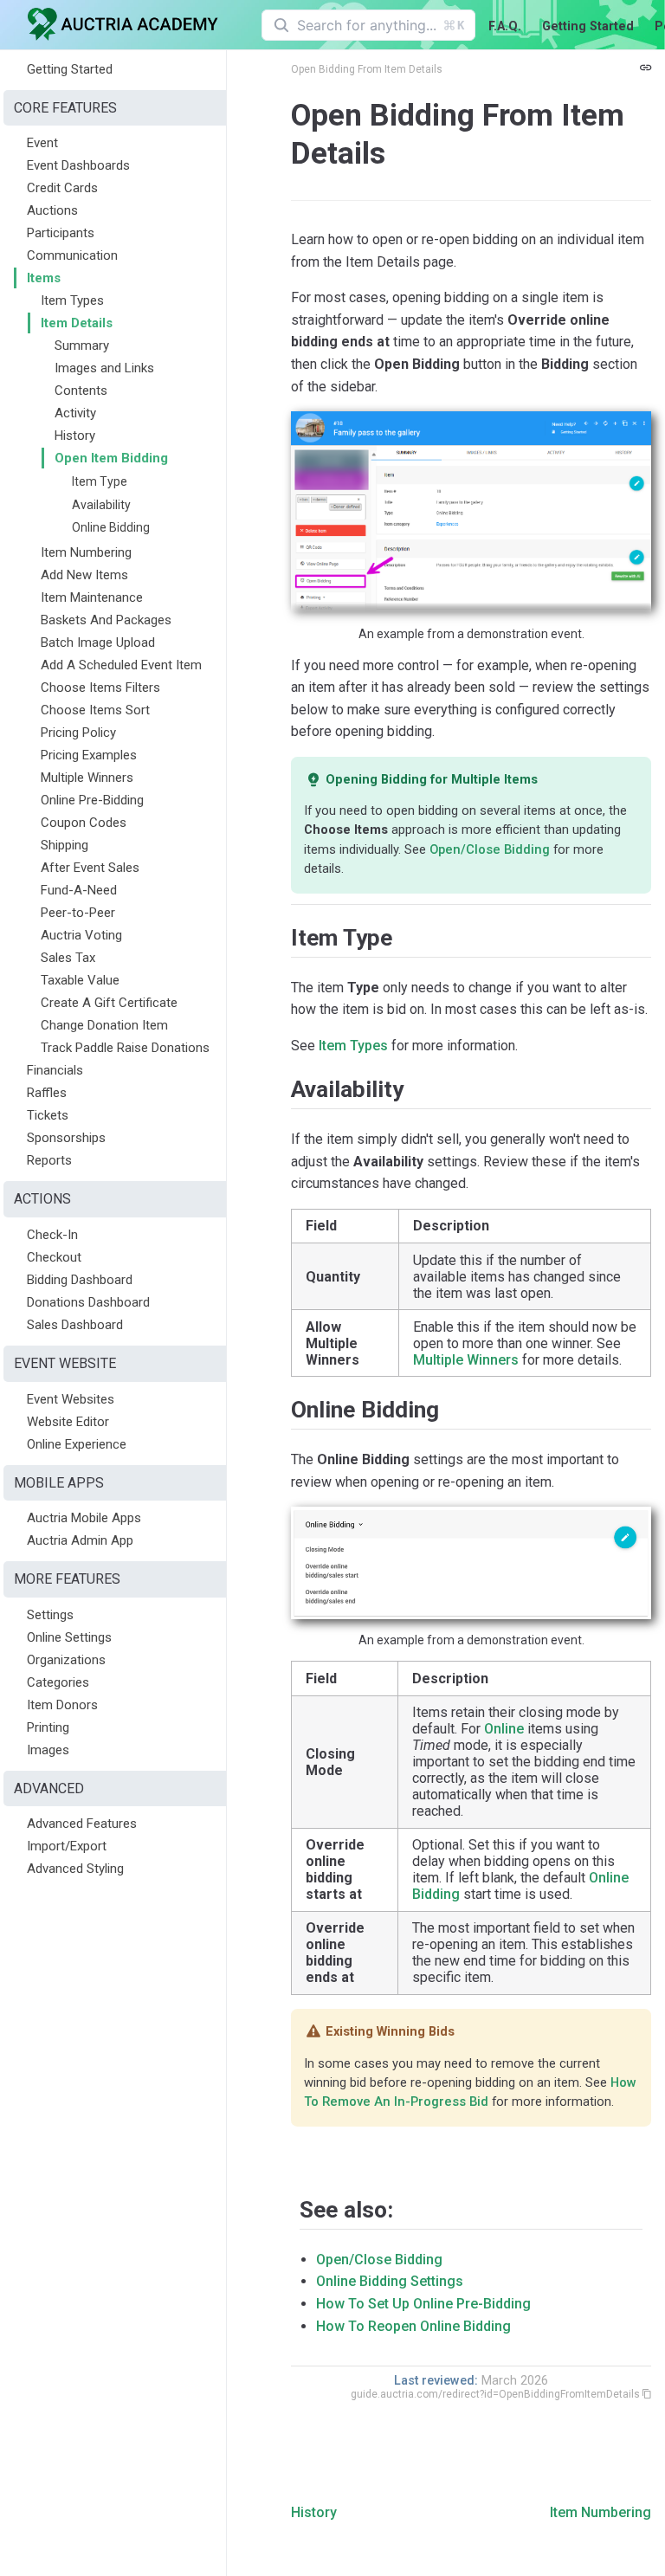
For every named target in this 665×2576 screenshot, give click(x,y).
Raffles (47, 1093)
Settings (50, 1615)
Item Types (72, 300)
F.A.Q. (505, 26)
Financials (55, 1070)
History (75, 436)
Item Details (77, 323)
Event (42, 143)
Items (44, 278)
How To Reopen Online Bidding (413, 2326)
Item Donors (62, 1705)
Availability (101, 505)
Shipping (65, 845)
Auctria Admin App (80, 1540)
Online (504, 1729)
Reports (49, 1160)
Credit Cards (62, 188)
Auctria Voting (81, 935)
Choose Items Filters (100, 688)
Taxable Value (80, 980)
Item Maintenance (92, 597)
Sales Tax (68, 958)
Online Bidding (111, 527)
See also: (346, 2210)
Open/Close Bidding (490, 849)
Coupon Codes (84, 823)
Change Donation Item (104, 1025)
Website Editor (68, 1422)
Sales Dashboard (75, 1325)
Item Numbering (86, 552)
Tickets (48, 1115)
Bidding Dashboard (80, 1280)
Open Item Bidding (111, 458)
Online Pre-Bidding (92, 800)
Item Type (100, 481)
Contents (81, 391)
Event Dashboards (78, 165)
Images (48, 1750)
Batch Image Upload (98, 642)
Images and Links (104, 368)
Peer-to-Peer (78, 913)
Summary (82, 345)
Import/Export (67, 1846)
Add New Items (84, 575)
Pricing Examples (89, 755)
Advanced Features (82, 1824)
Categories (58, 1682)
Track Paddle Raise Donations (125, 1048)
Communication (72, 255)
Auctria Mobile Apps (84, 1518)
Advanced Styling (75, 1869)
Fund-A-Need (79, 890)
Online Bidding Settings (390, 2281)
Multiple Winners (87, 778)
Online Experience (77, 1444)
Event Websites (71, 1399)
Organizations (66, 1660)
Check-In (52, 1235)
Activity (75, 413)
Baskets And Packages (106, 620)
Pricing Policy (78, 733)
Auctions (52, 210)
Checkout (54, 1257)
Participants (61, 233)
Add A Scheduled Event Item (121, 665)
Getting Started (588, 26)
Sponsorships (66, 1138)
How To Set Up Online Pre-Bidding (423, 2304)
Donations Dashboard (88, 1302)
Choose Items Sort (95, 710)
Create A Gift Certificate (109, 1003)
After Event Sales (90, 868)
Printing (48, 1727)
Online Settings (69, 1637)
